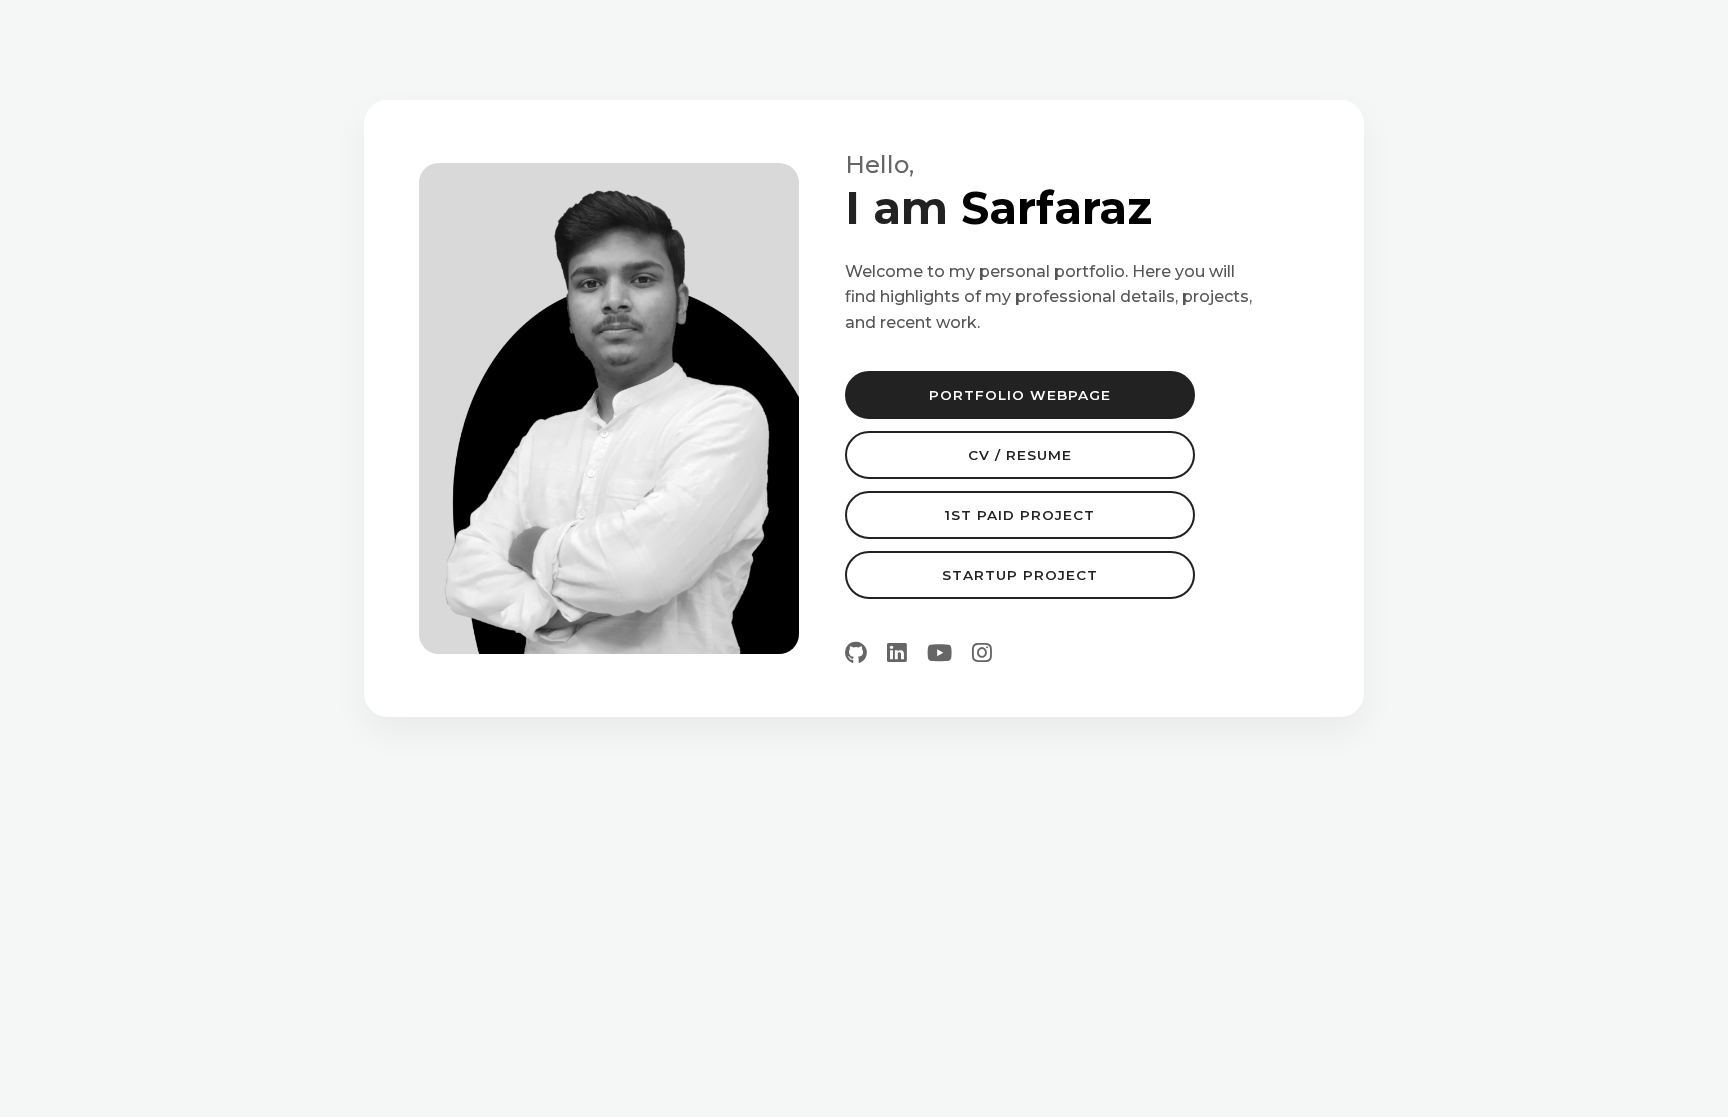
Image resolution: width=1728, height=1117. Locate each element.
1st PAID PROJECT (1020, 515)
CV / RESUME (1020, 455)
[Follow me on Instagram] (982, 653)
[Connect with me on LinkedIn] (897, 653)
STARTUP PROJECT (1020, 575)
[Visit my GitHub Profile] (856, 653)
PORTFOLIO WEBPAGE (1020, 395)
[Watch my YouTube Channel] (939, 653)
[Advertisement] (864, 877)
